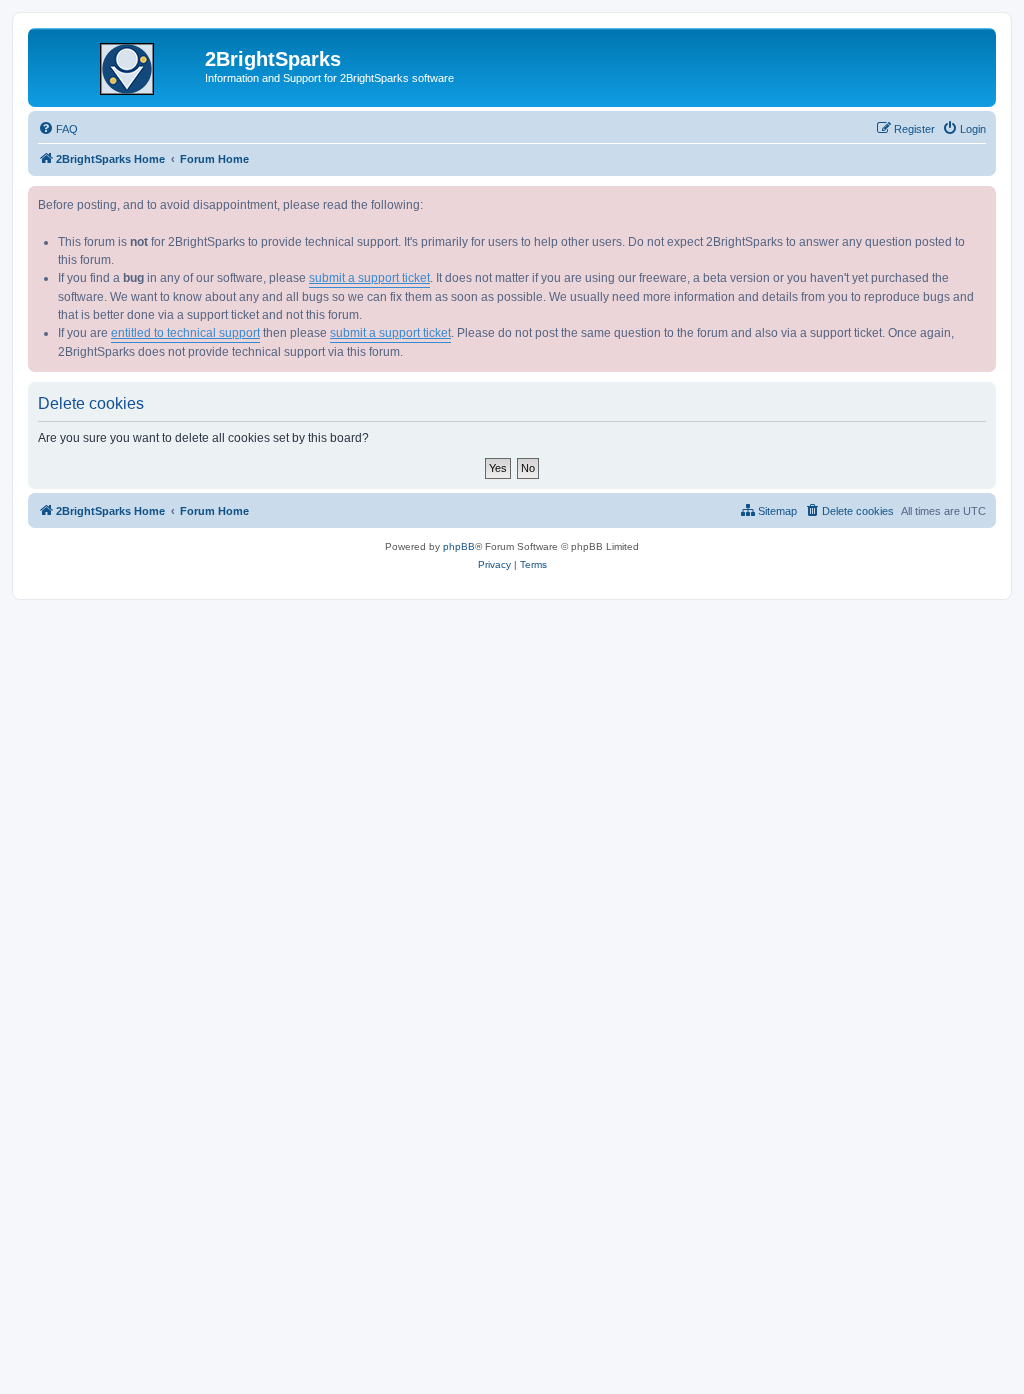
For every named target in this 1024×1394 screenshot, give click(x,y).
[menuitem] (58, 129)
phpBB (459, 546)
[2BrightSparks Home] (119, 65)
